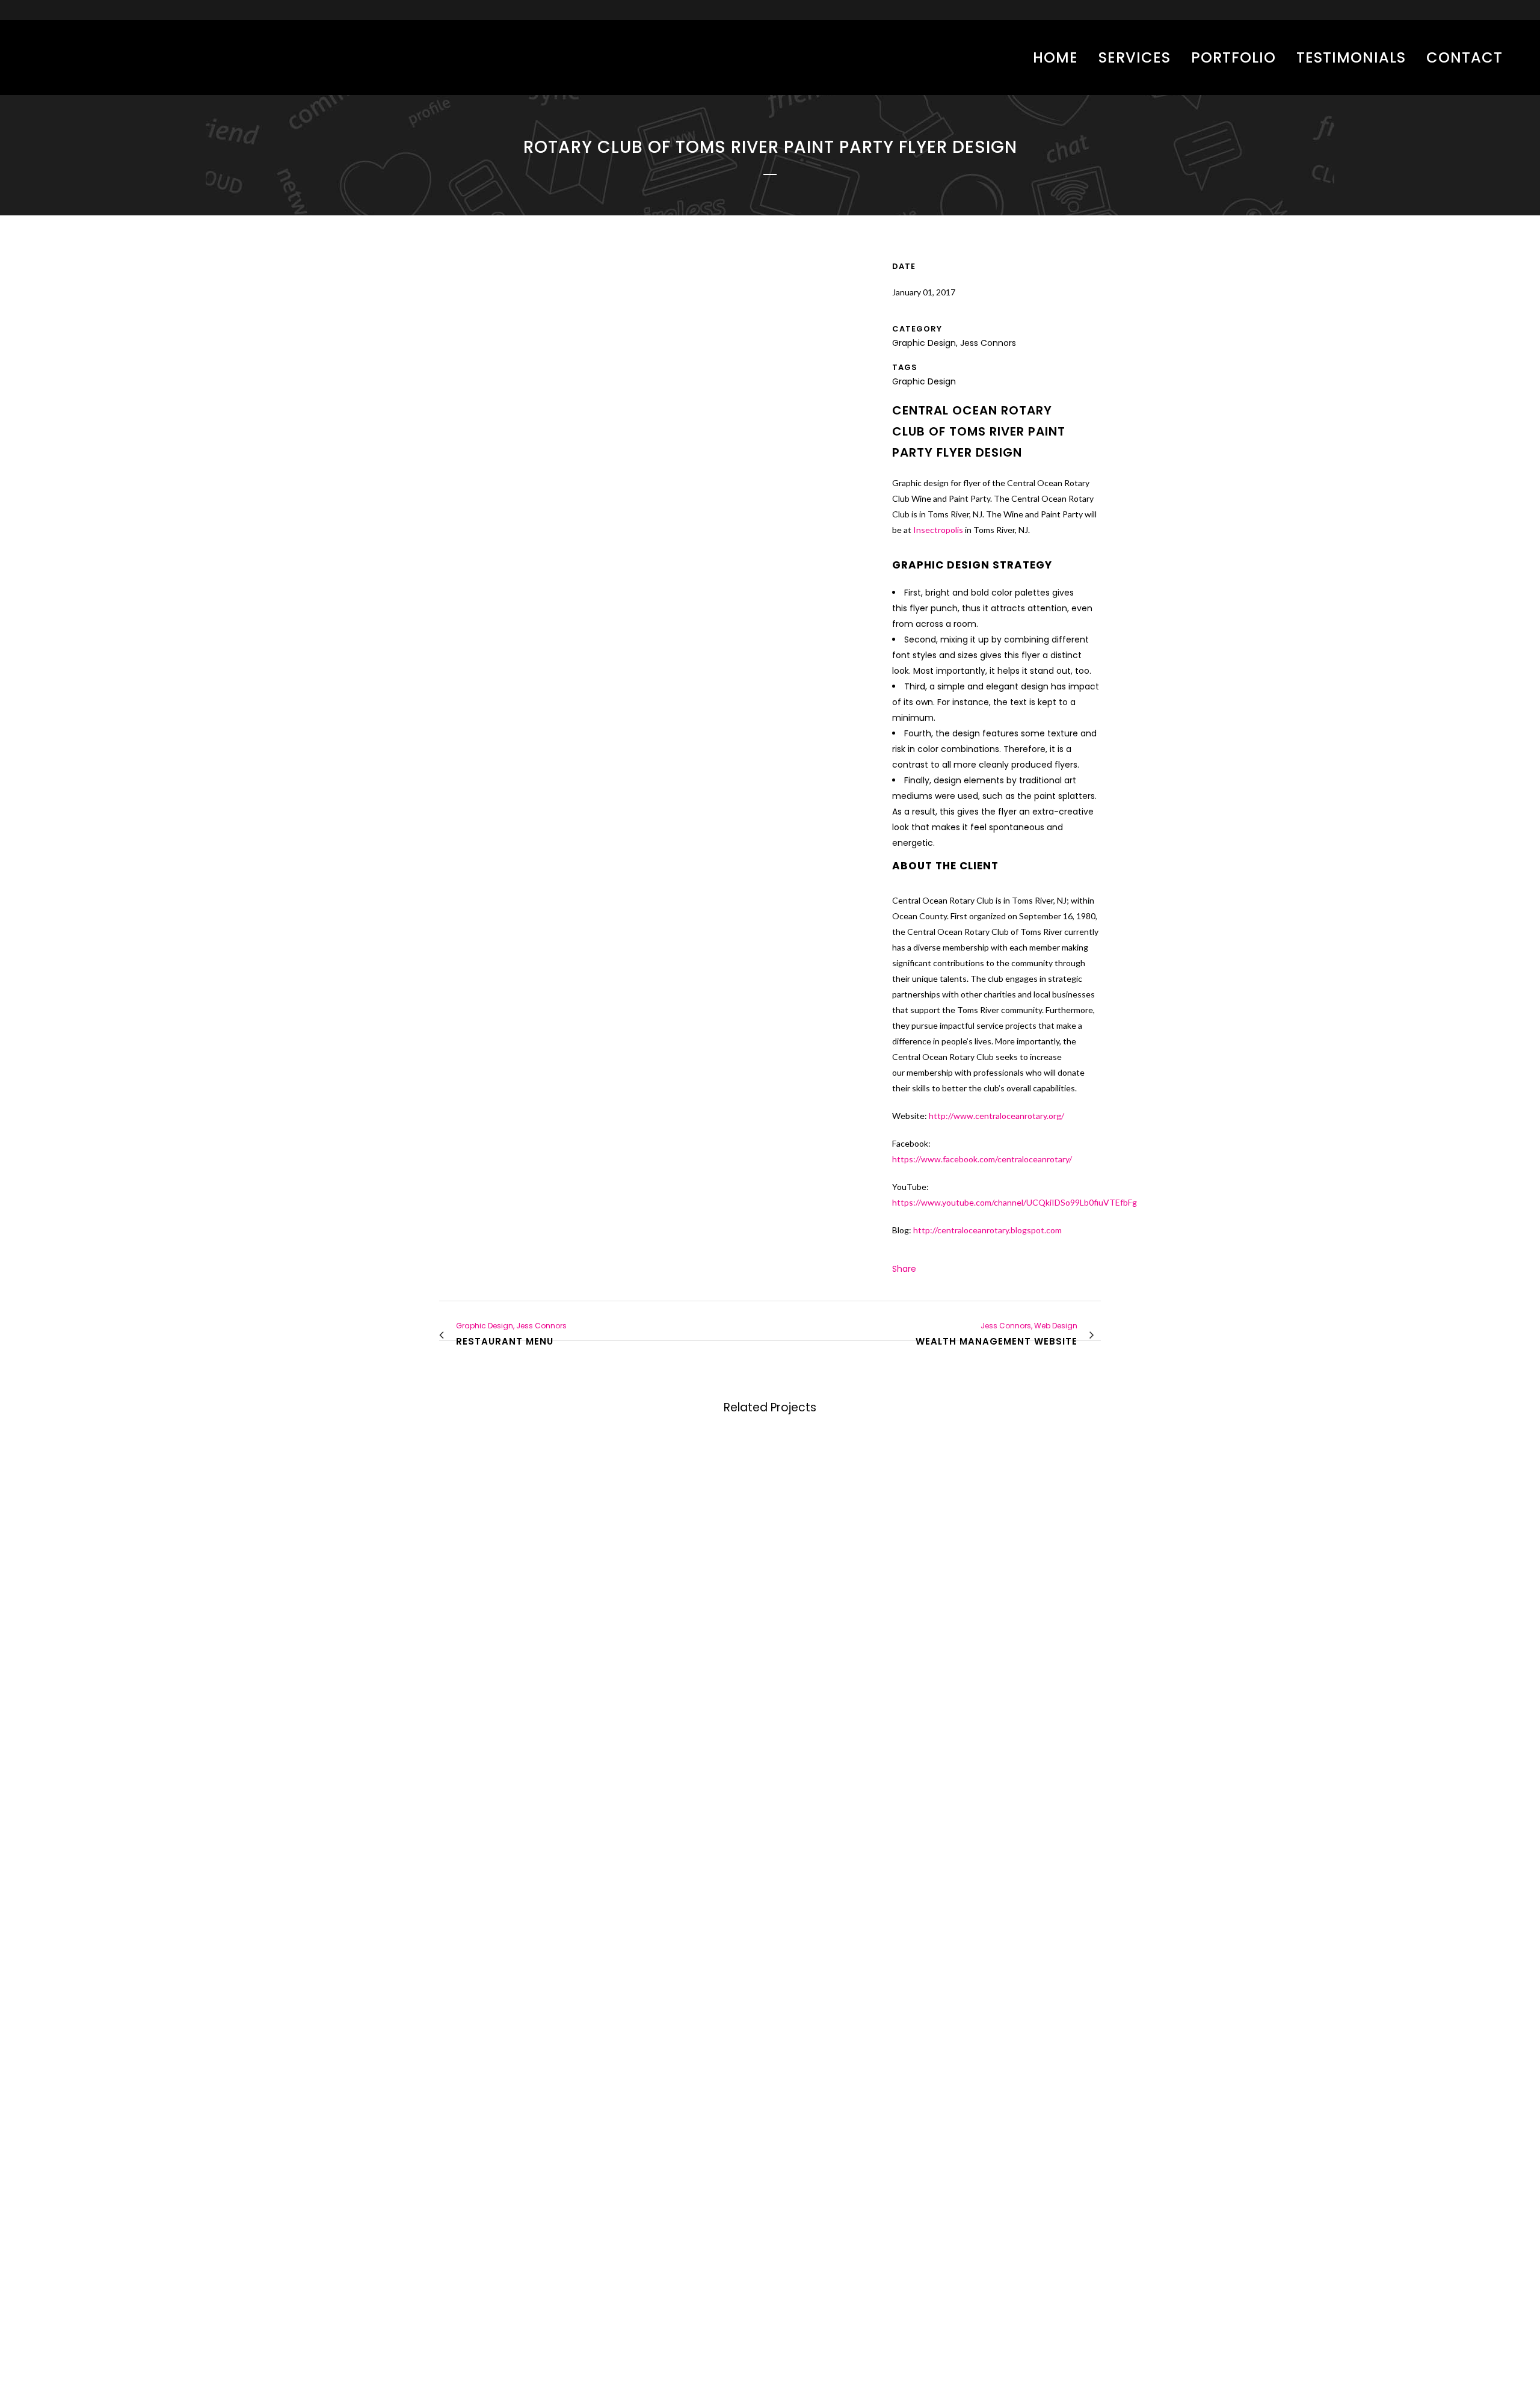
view (517, 1527)
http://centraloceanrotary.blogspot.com (987, 1230)
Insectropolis (938, 530)
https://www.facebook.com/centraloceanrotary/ (982, 1159)
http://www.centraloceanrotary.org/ (996, 1116)
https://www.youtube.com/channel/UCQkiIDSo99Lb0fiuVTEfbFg (1015, 1202)
